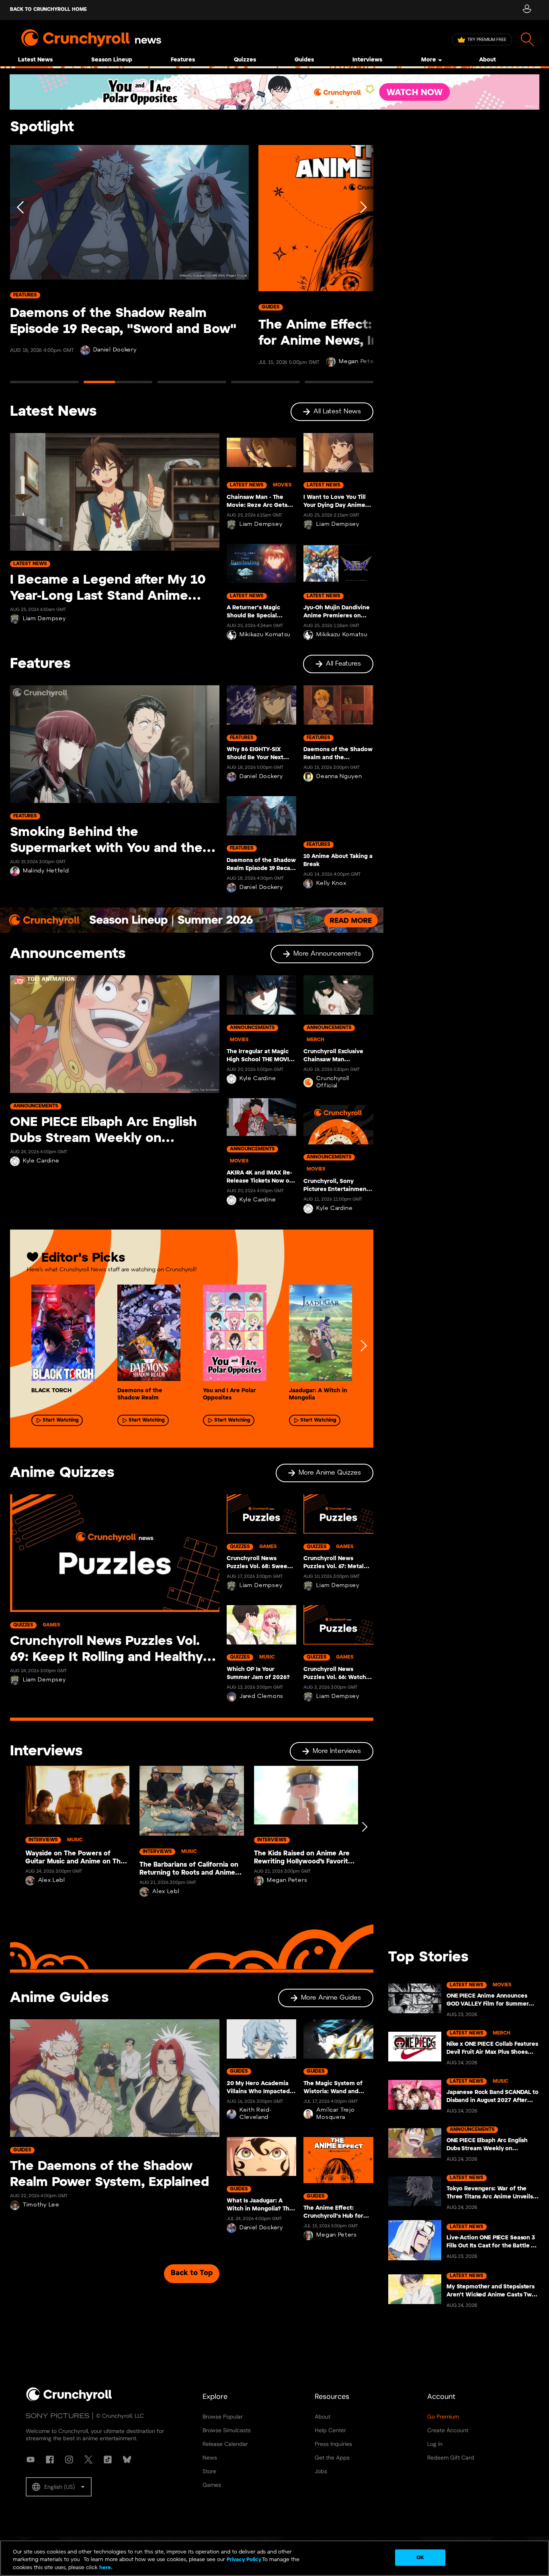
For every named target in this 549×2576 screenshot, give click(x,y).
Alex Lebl (52, 1880)
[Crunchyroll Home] (69, 2400)
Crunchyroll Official (333, 1082)
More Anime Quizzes (330, 1473)
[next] (363, 1346)
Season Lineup (112, 60)
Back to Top (192, 2273)
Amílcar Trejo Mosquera (335, 2114)
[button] (59, 2487)
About (488, 60)
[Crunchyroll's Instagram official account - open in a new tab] (69, 2460)
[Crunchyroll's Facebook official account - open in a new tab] (50, 2460)
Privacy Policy (244, 2560)
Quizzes (245, 60)
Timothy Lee (41, 2205)
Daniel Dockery (115, 350)
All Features (343, 664)
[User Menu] (527, 10)
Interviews (367, 60)
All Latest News (337, 412)
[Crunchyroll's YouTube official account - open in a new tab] (31, 2460)
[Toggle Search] (527, 40)
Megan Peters (287, 1880)
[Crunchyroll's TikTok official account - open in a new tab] (108, 2460)
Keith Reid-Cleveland (256, 2114)
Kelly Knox (331, 884)
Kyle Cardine (41, 1161)
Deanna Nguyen (339, 777)
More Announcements (327, 954)
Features (183, 60)
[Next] (363, 268)
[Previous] (21, 268)
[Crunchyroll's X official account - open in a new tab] (88, 2460)
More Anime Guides (331, 1998)
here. (105, 2568)
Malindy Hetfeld (46, 871)
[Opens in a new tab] (274, 92)
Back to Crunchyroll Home (48, 9)
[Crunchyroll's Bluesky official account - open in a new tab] (127, 2460)
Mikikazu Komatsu (265, 635)
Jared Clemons (261, 1697)
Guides (304, 60)
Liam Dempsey (44, 619)
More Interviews (337, 1751)
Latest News (35, 60)
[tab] (44, 386)
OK (420, 2557)
